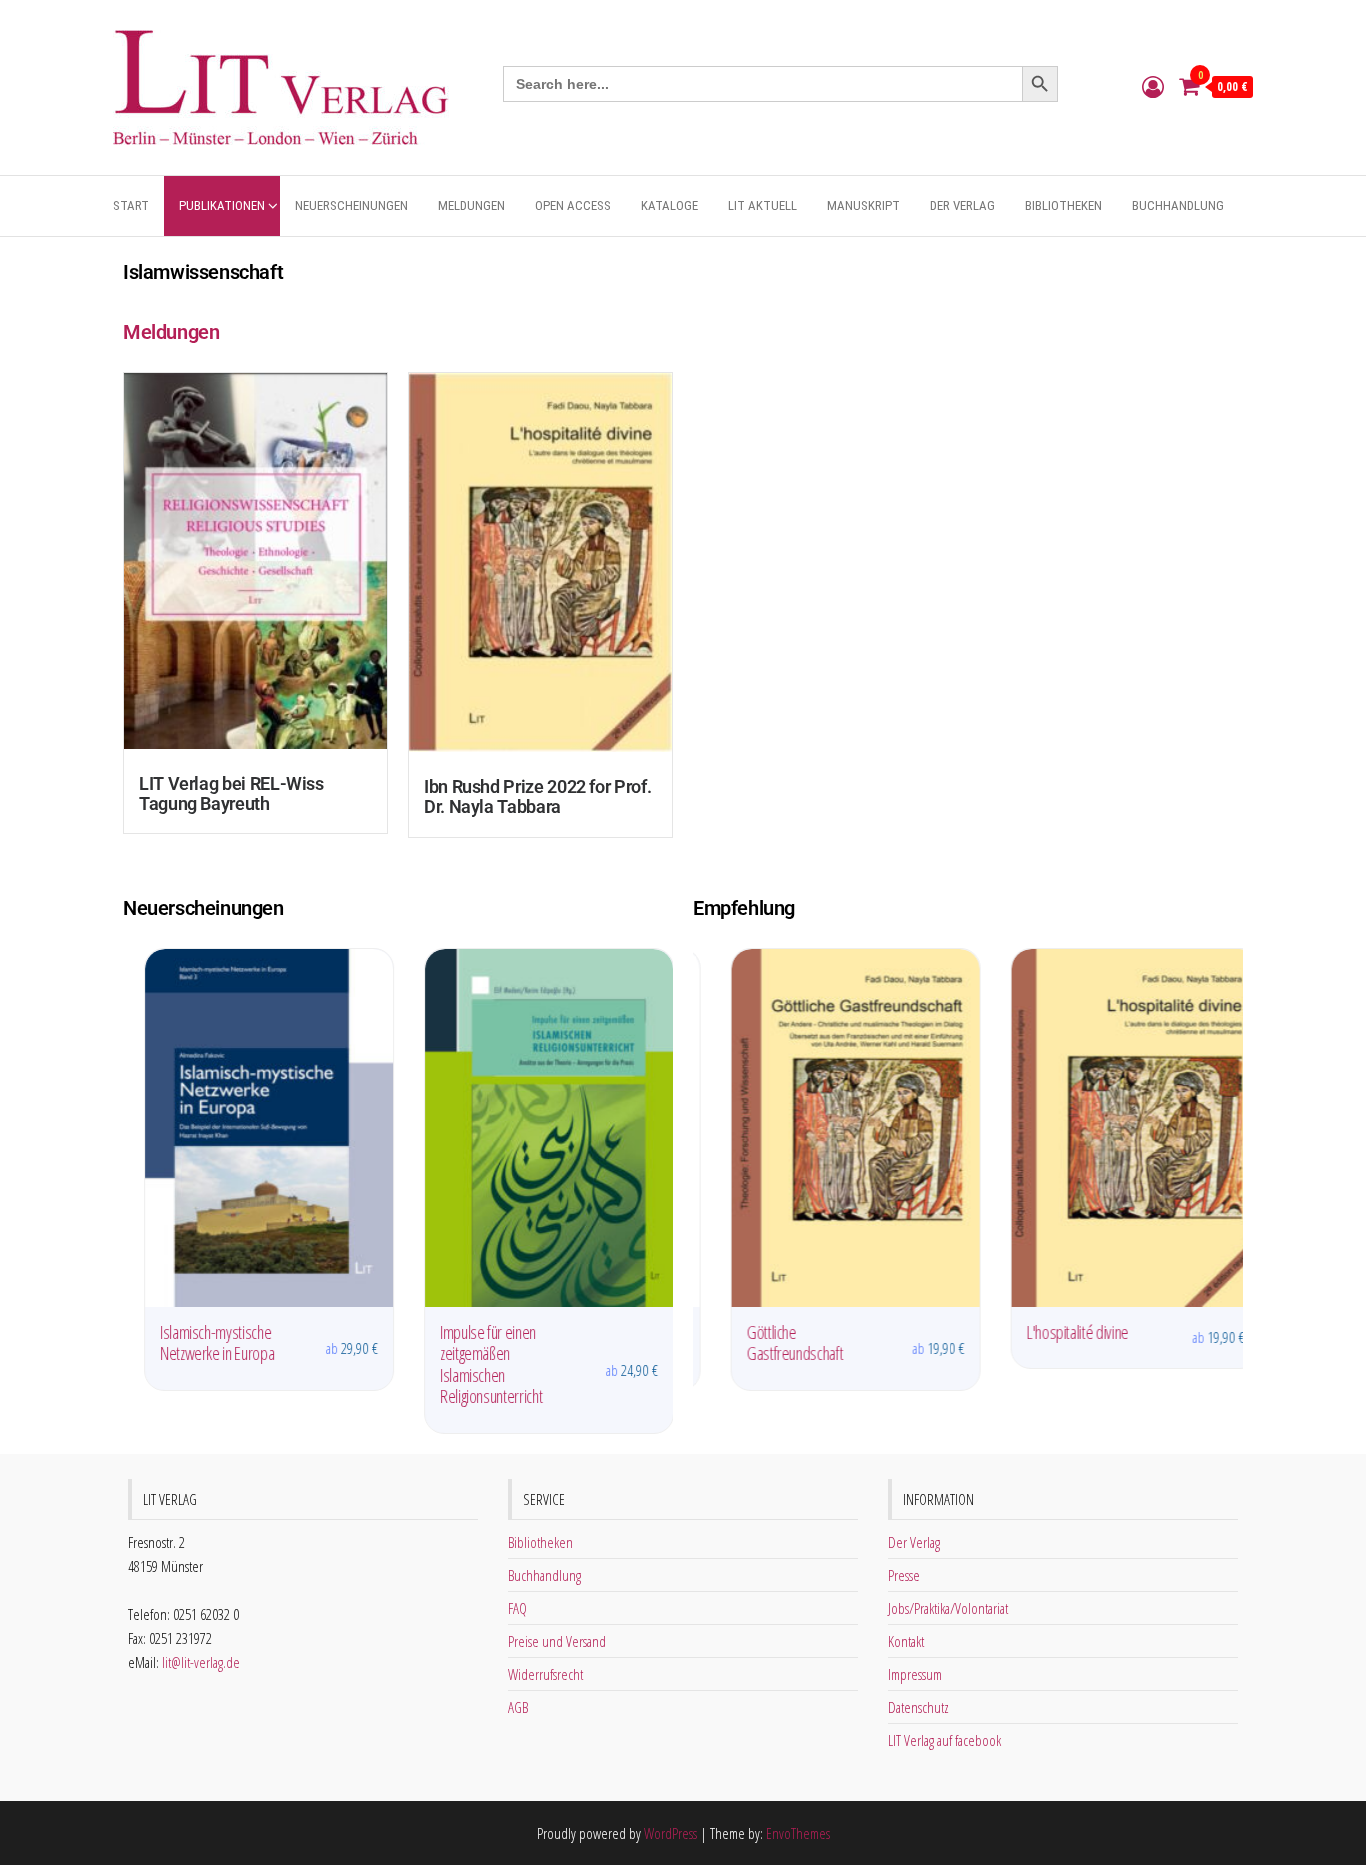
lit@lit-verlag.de (201, 1662)
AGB (518, 1707)
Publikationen (222, 205)
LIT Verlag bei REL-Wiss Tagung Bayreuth (231, 793)
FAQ (517, 1608)
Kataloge (669, 205)
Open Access (573, 205)
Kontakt (906, 1641)
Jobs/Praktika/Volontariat (948, 1608)
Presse (904, 1575)
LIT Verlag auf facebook (944, 1740)
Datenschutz (918, 1707)
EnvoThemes (798, 1833)
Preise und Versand (557, 1641)
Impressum (915, 1674)
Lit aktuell (762, 205)
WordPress (670, 1833)
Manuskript (863, 205)
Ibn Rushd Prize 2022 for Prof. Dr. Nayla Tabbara (537, 796)
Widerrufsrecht (545, 1674)
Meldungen (471, 205)
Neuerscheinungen (351, 205)
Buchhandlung (1178, 205)
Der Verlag (962, 205)
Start (131, 205)
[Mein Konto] (1153, 86)
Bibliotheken (1063, 205)
